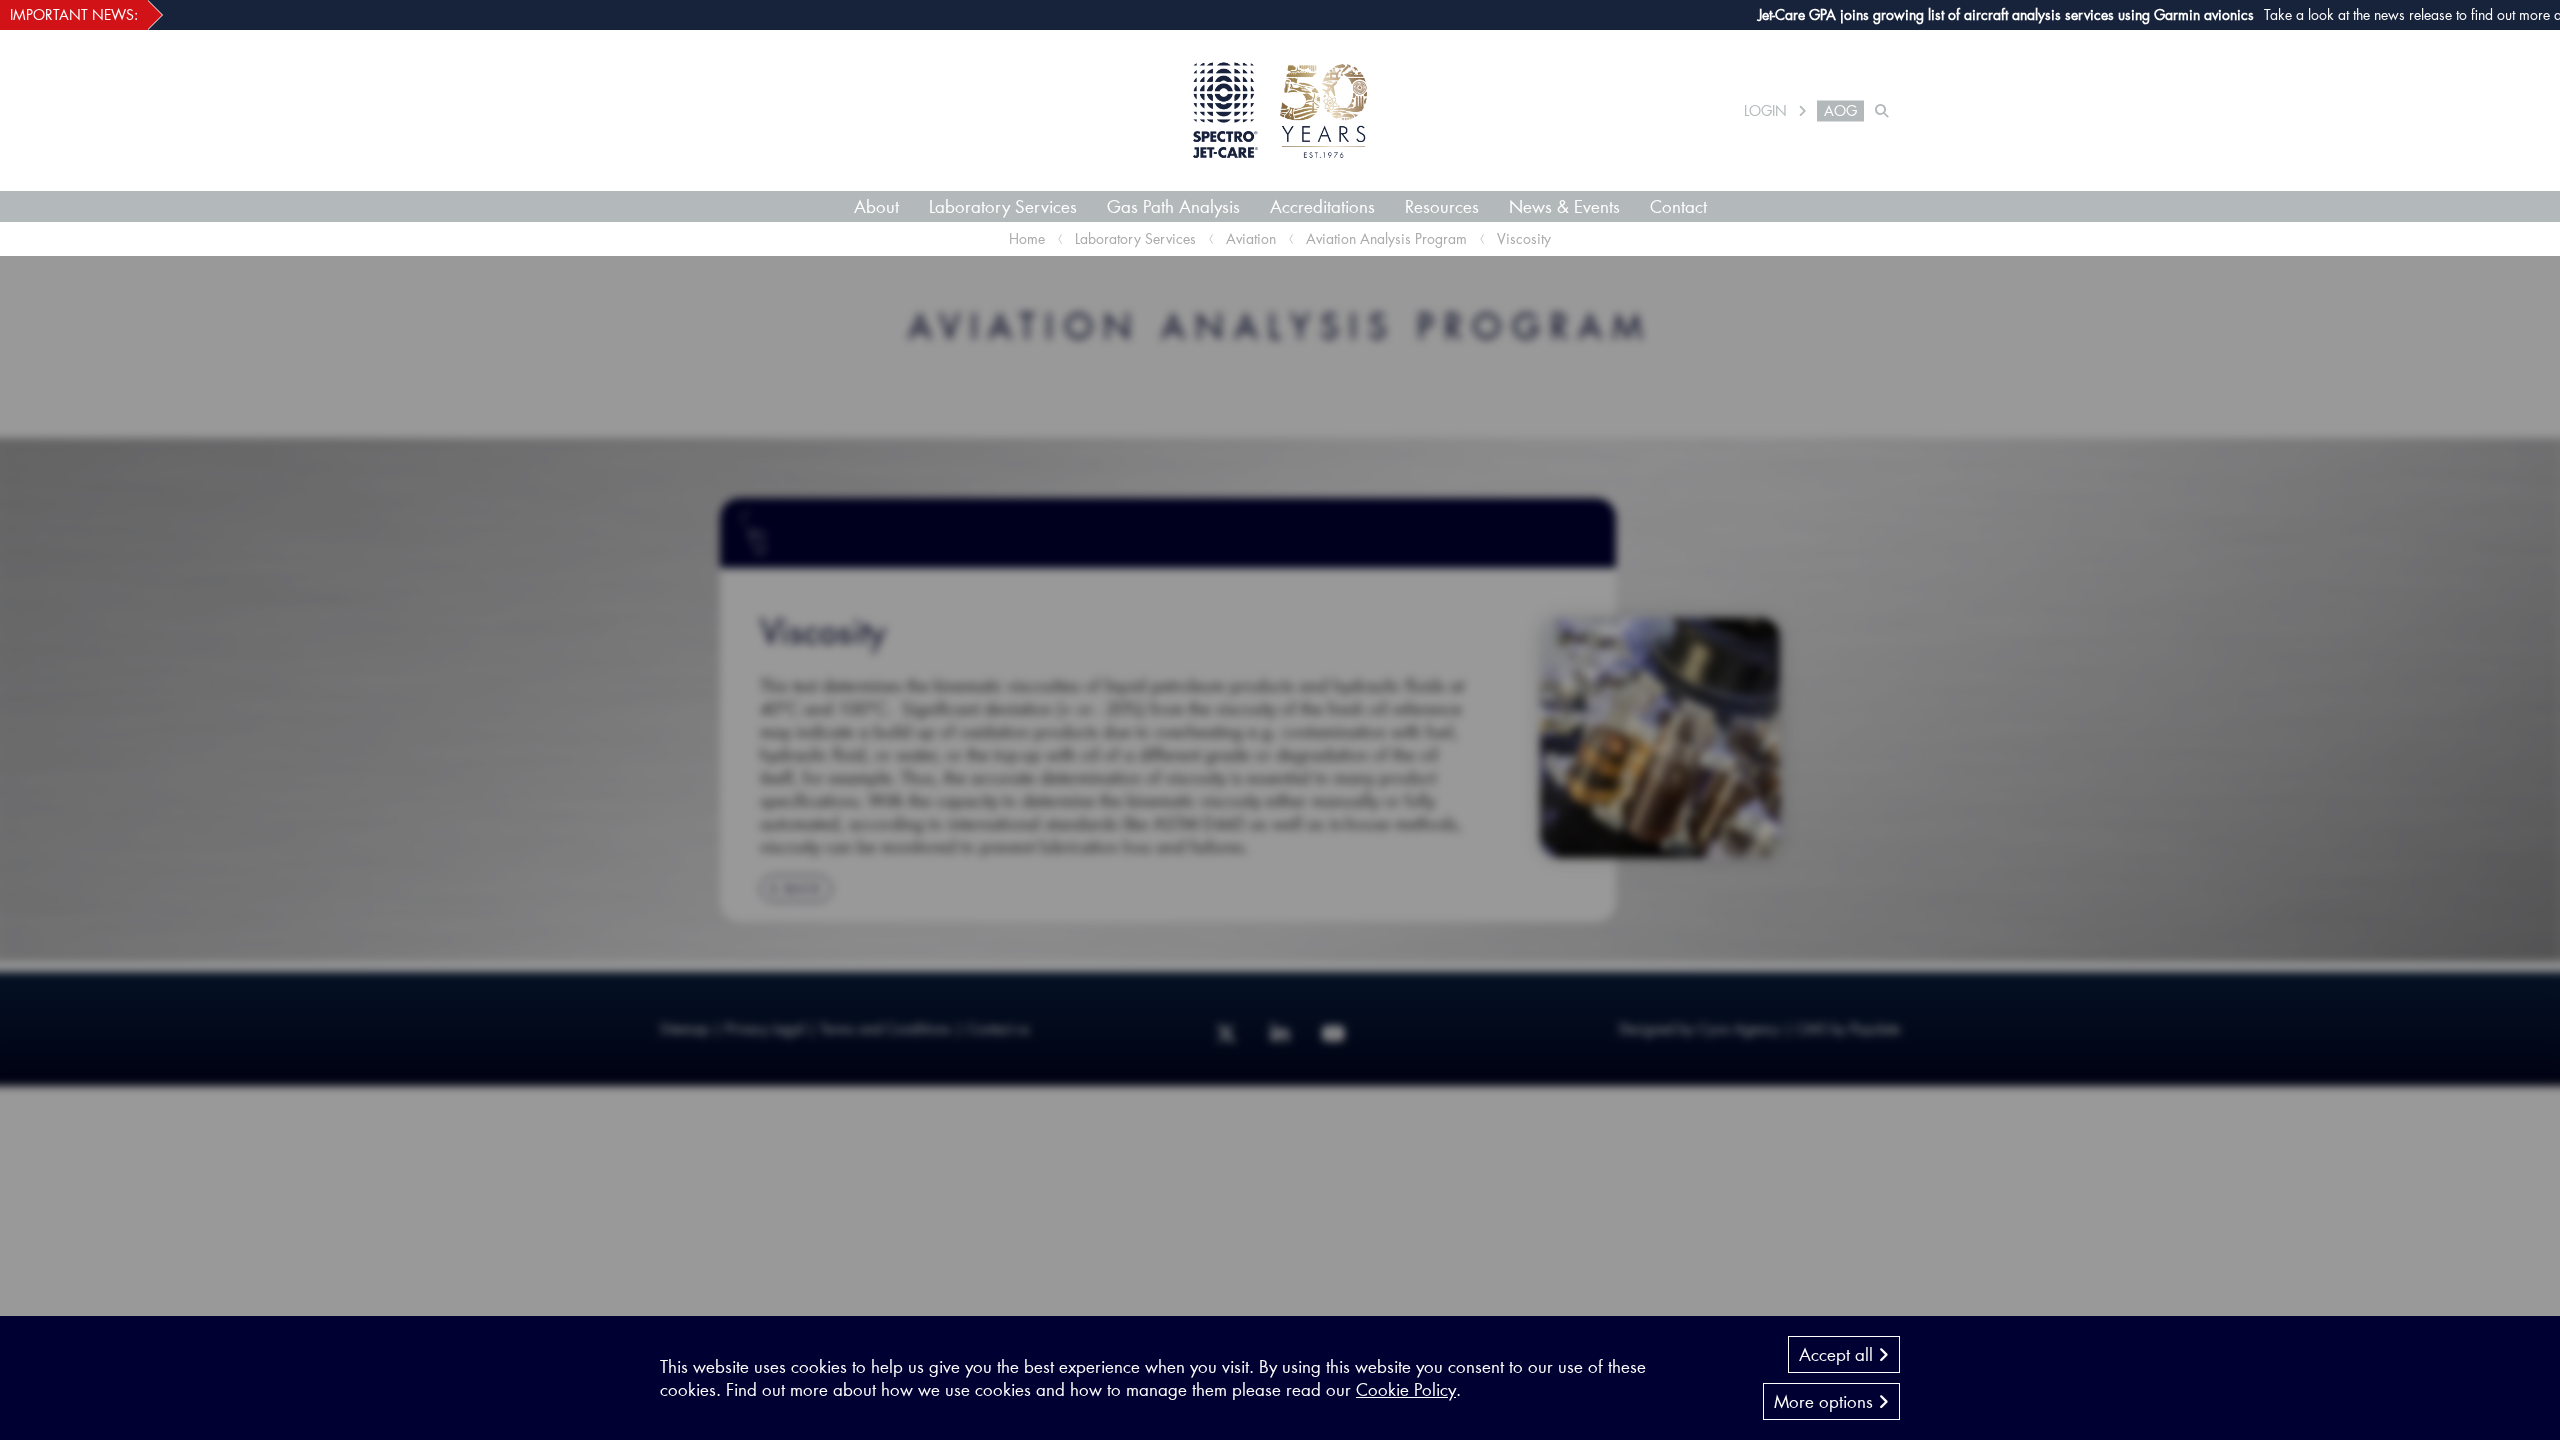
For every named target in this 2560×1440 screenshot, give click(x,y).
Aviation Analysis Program (1386, 238)
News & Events (1564, 206)
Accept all (1838, 1354)
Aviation (1251, 238)
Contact (1678, 206)
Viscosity (1524, 238)
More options (1826, 1401)
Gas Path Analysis (1173, 206)
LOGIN (1765, 111)
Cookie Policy (1406, 1389)
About (876, 206)
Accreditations (1322, 206)
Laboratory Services (1003, 206)
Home (1027, 238)
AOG (1840, 111)
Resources (1442, 206)
